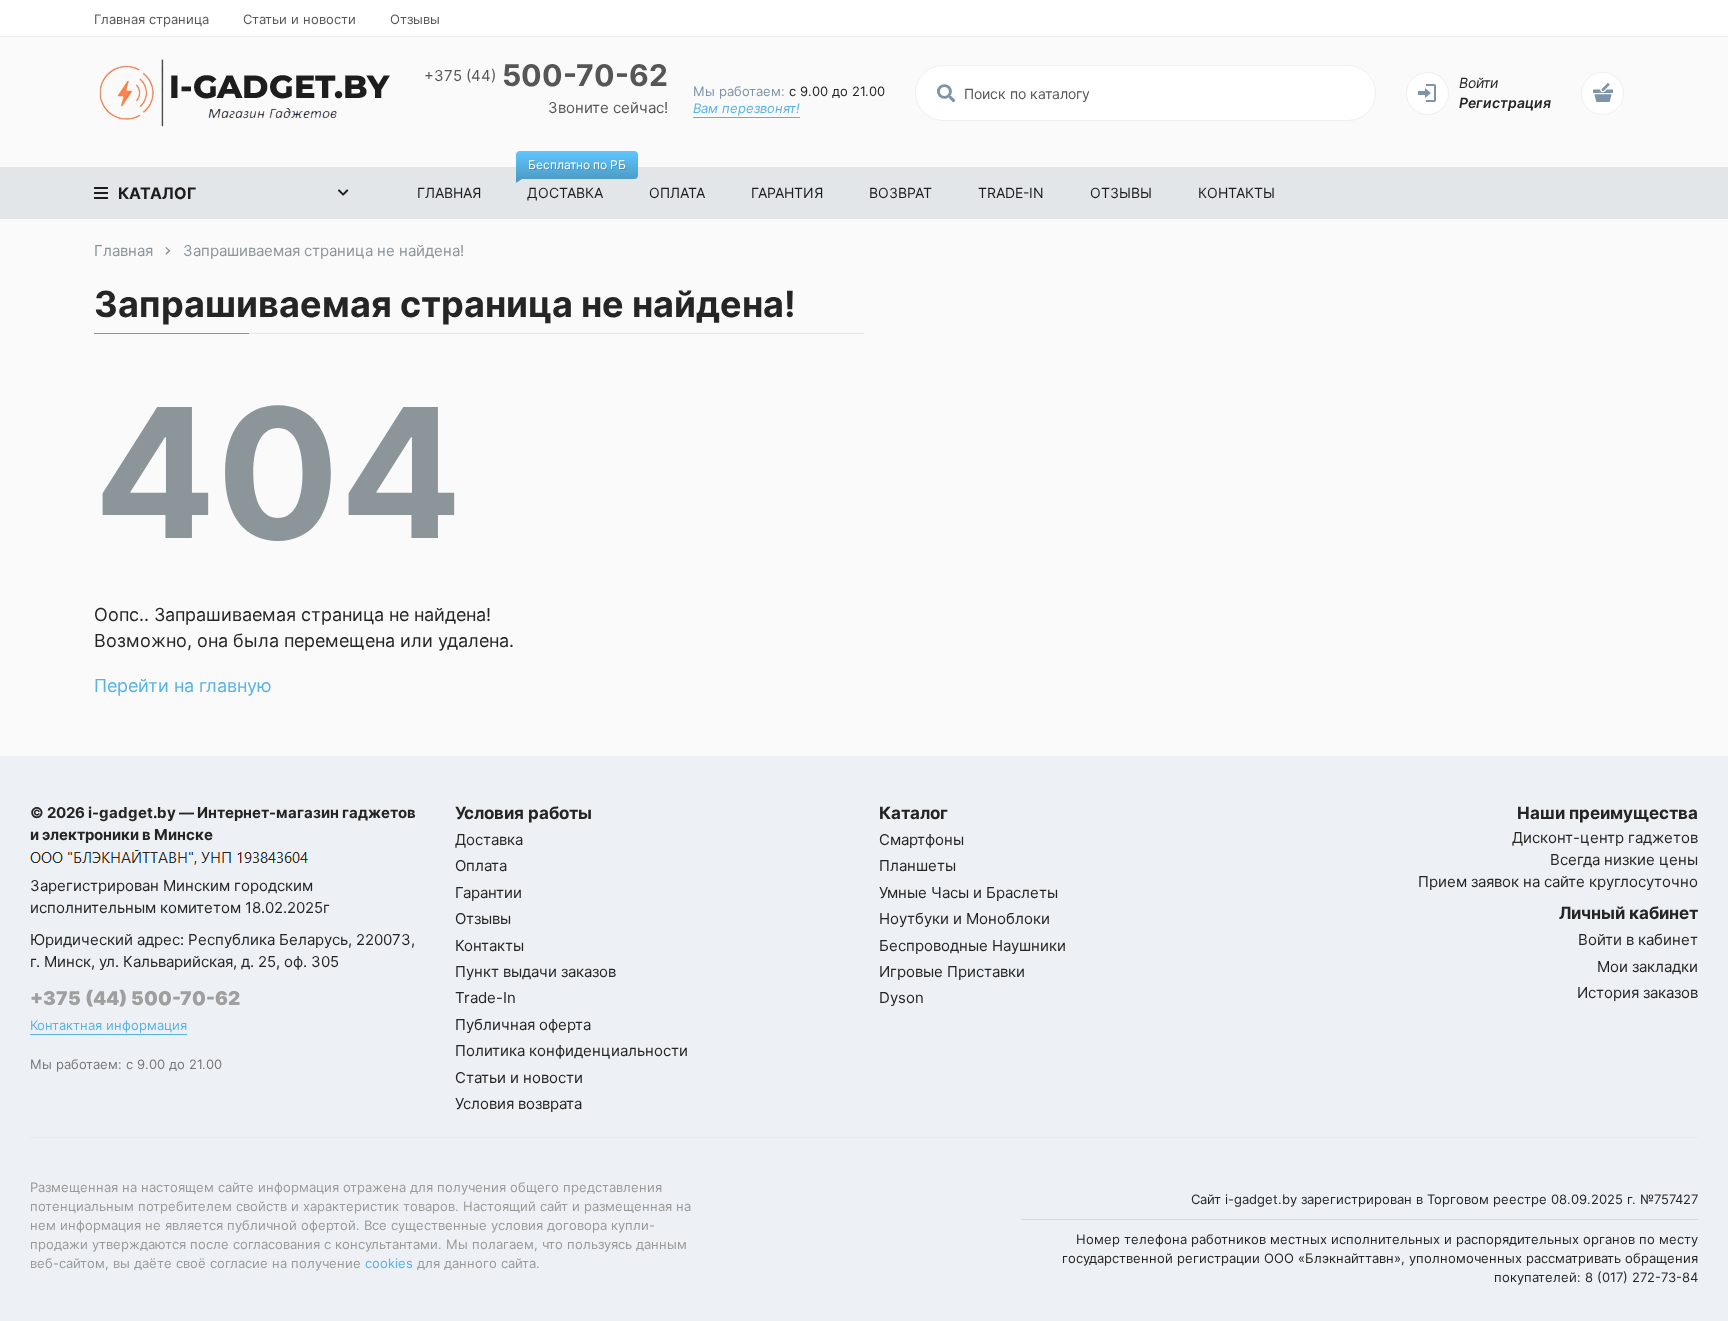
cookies (389, 1263)
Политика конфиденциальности (571, 1050)
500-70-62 (546, 75)
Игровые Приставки (952, 971)
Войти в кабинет (1638, 939)
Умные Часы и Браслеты (968, 892)
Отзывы (415, 19)
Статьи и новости (299, 19)
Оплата (677, 192)
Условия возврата (518, 1103)
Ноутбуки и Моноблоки (964, 918)
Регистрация (1505, 102)
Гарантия (787, 192)
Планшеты (917, 865)
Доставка (576, 184)
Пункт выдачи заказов (535, 971)
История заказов (1637, 992)
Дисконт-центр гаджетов (1605, 837)
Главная (449, 192)
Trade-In (1011, 192)
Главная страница (151, 19)
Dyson (901, 997)
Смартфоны (921, 839)
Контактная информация (108, 1025)
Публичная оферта (523, 1024)
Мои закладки (1647, 966)
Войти (1478, 82)
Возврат (900, 192)
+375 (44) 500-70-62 (135, 998)
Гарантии (488, 892)
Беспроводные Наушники (972, 945)
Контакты (1236, 192)
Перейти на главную (183, 685)
